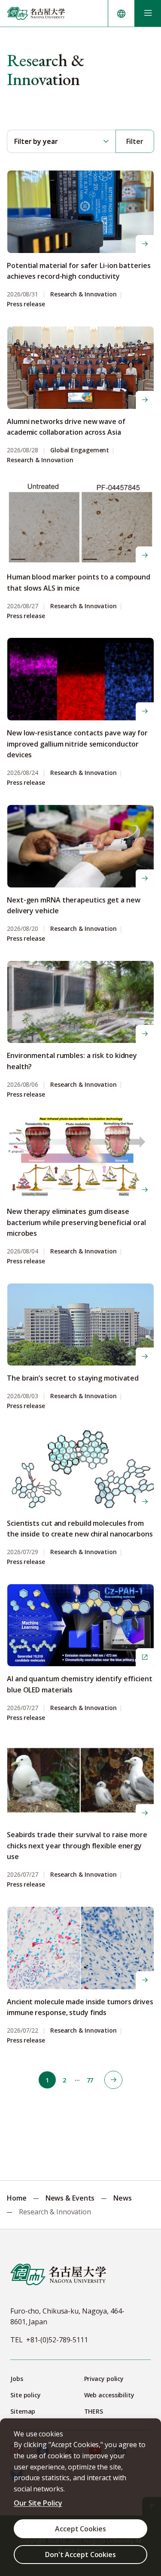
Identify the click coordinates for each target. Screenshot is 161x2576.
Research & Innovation (84, 294)
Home (17, 2198)
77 (90, 2080)
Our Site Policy (38, 2503)
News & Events (70, 2198)
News (123, 2198)
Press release (26, 304)
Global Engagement (80, 450)
